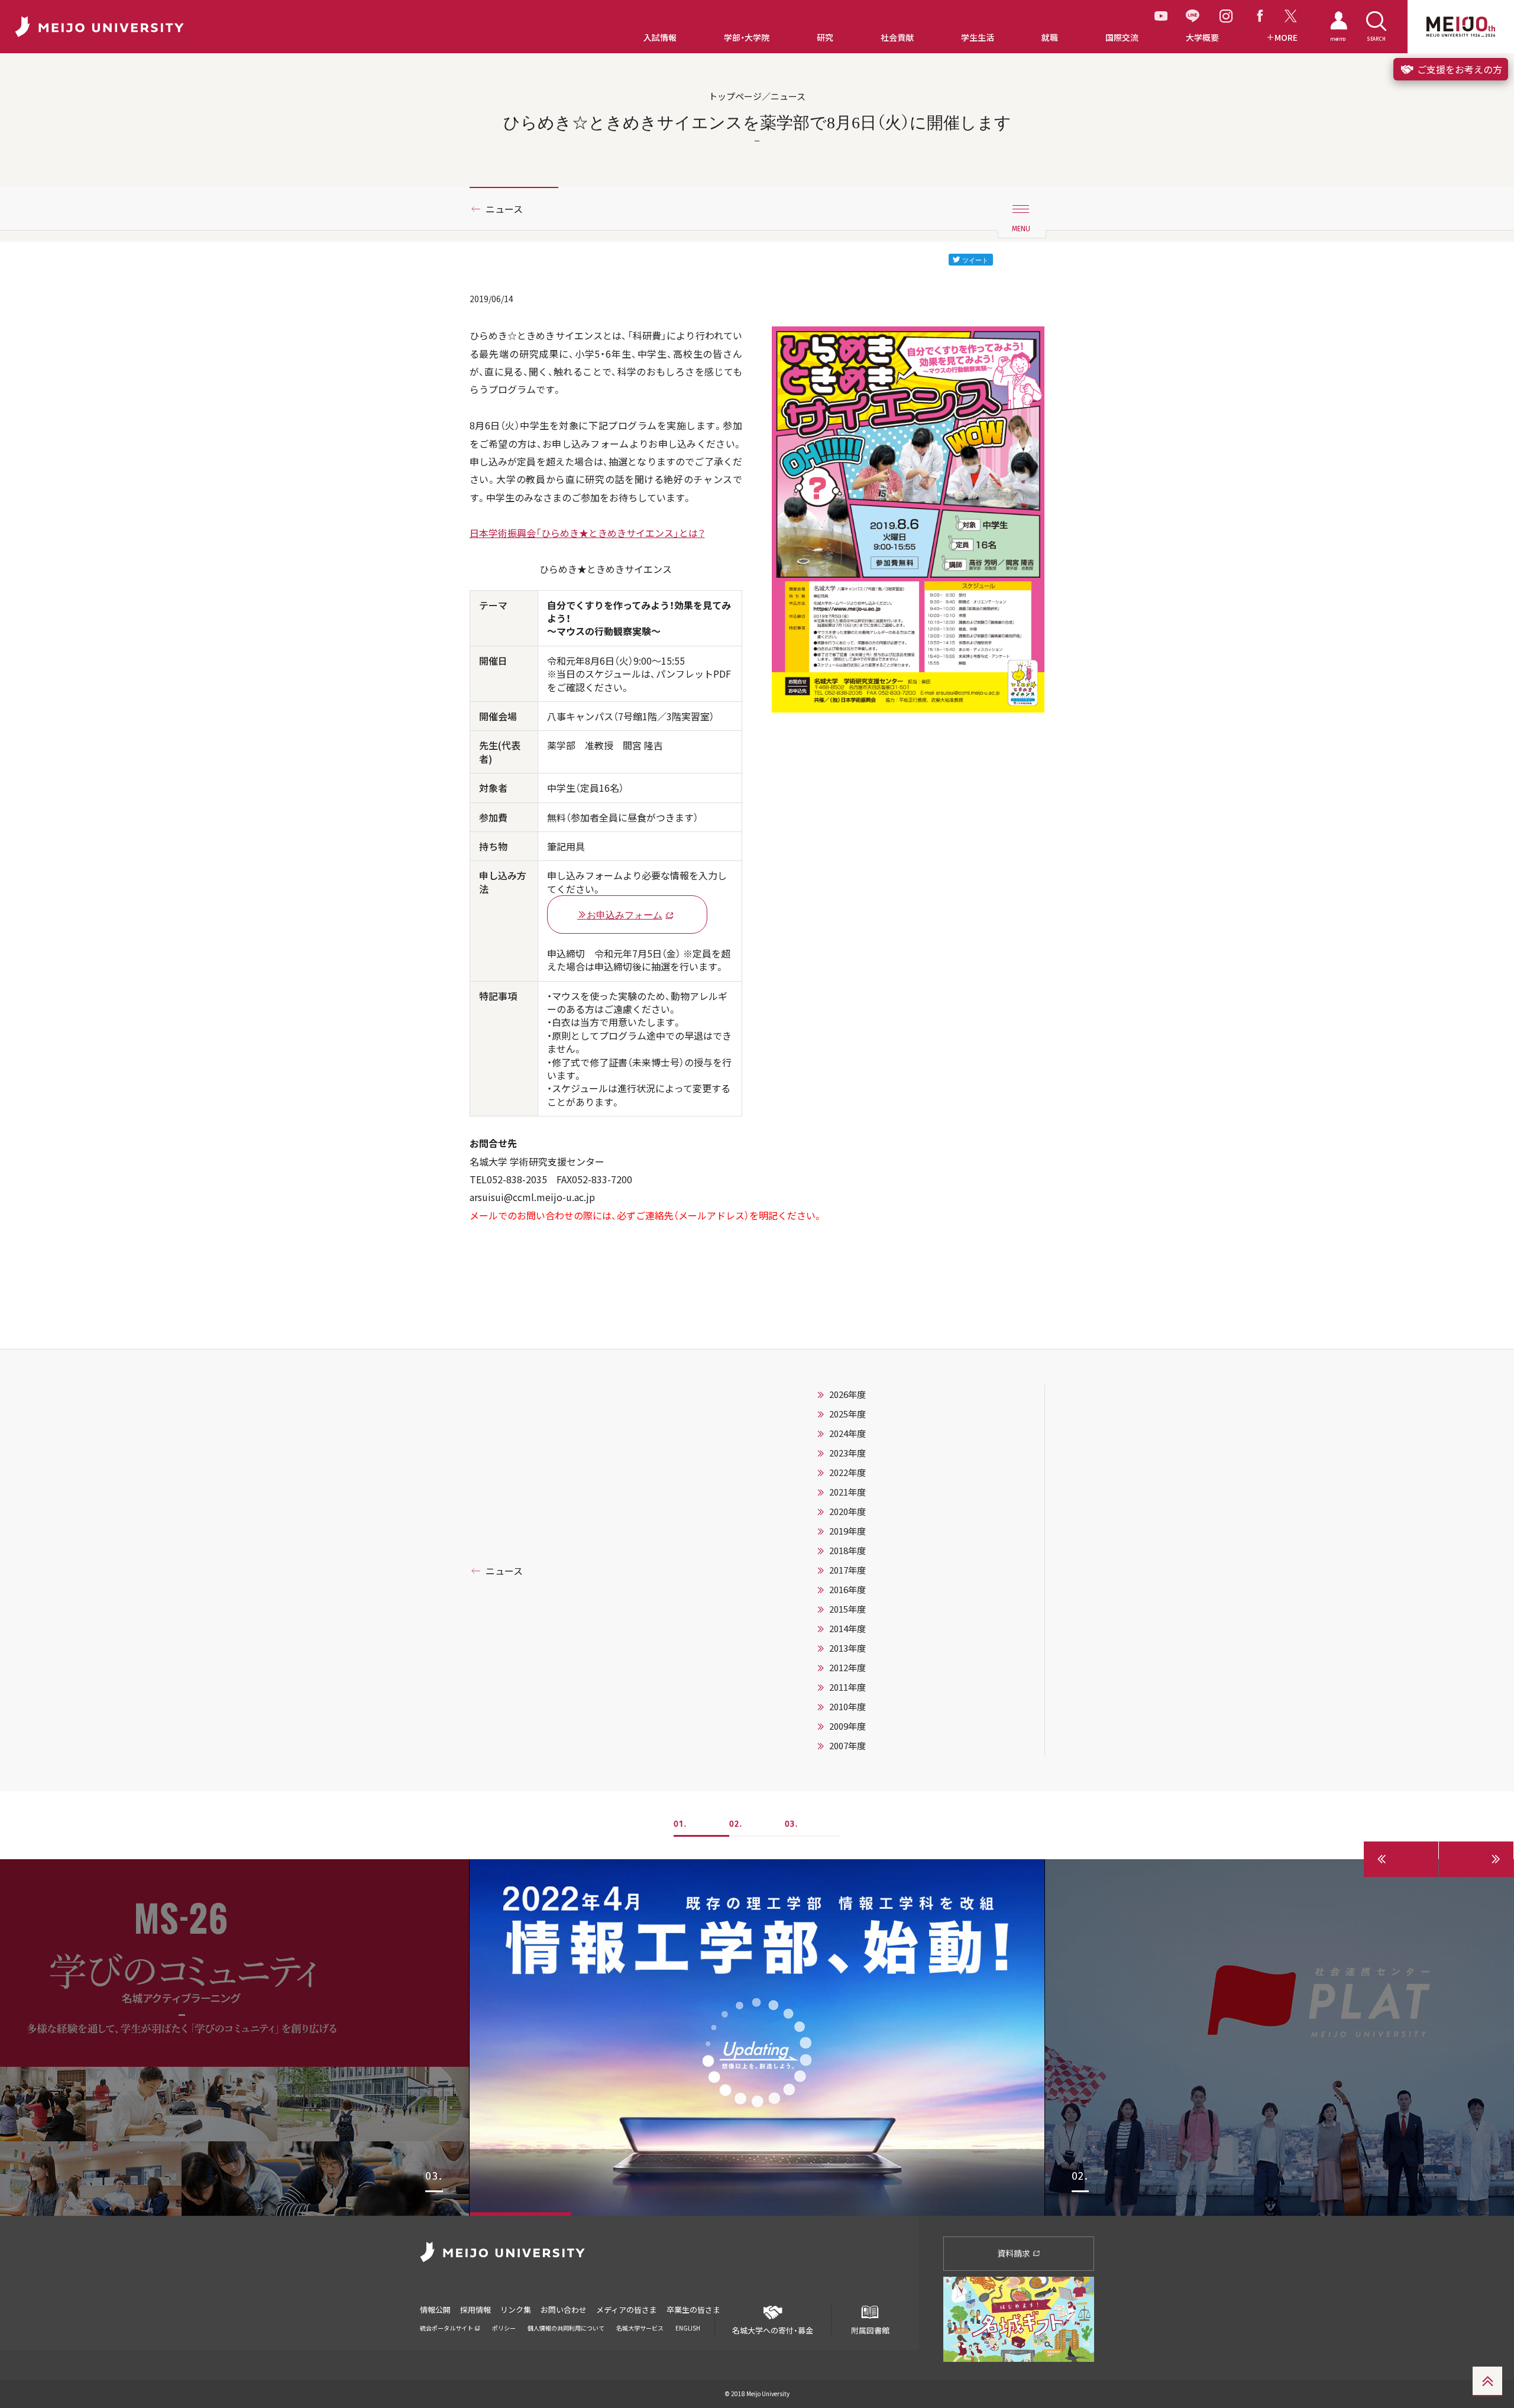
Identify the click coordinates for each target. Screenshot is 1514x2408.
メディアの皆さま (627, 2310)
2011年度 (847, 1687)
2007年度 (847, 1746)
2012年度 (847, 1668)
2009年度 (847, 1726)
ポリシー (504, 2328)
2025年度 (847, 1414)
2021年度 (847, 1492)
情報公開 (435, 2310)
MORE (1286, 38)
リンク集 (516, 2310)
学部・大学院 (747, 38)
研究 (825, 38)
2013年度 (847, 1648)
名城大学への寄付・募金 (773, 2330)
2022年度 (847, 1472)
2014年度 (847, 1629)
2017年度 (847, 1570)
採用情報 (475, 2310)
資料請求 (1015, 2253)
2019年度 (847, 1531)
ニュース (504, 209)
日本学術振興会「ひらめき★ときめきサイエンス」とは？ (587, 533)
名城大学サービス (640, 2328)
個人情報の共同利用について (566, 2328)
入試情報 (660, 38)
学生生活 (978, 38)
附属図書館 (870, 2330)
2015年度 (847, 1609)
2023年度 (847, 1453)
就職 (1050, 38)
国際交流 (1122, 38)
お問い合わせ (564, 2310)
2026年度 (847, 1394)
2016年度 (847, 1590)
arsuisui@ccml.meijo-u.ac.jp (532, 1197)
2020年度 (847, 1512)
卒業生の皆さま (693, 2310)
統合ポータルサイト (447, 2328)
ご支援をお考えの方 (1458, 69)
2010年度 (847, 1707)
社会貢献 (897, 38)
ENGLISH (688, 2328)
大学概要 (1202, 38)
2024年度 (847, 1433)
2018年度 (847, 1551)
